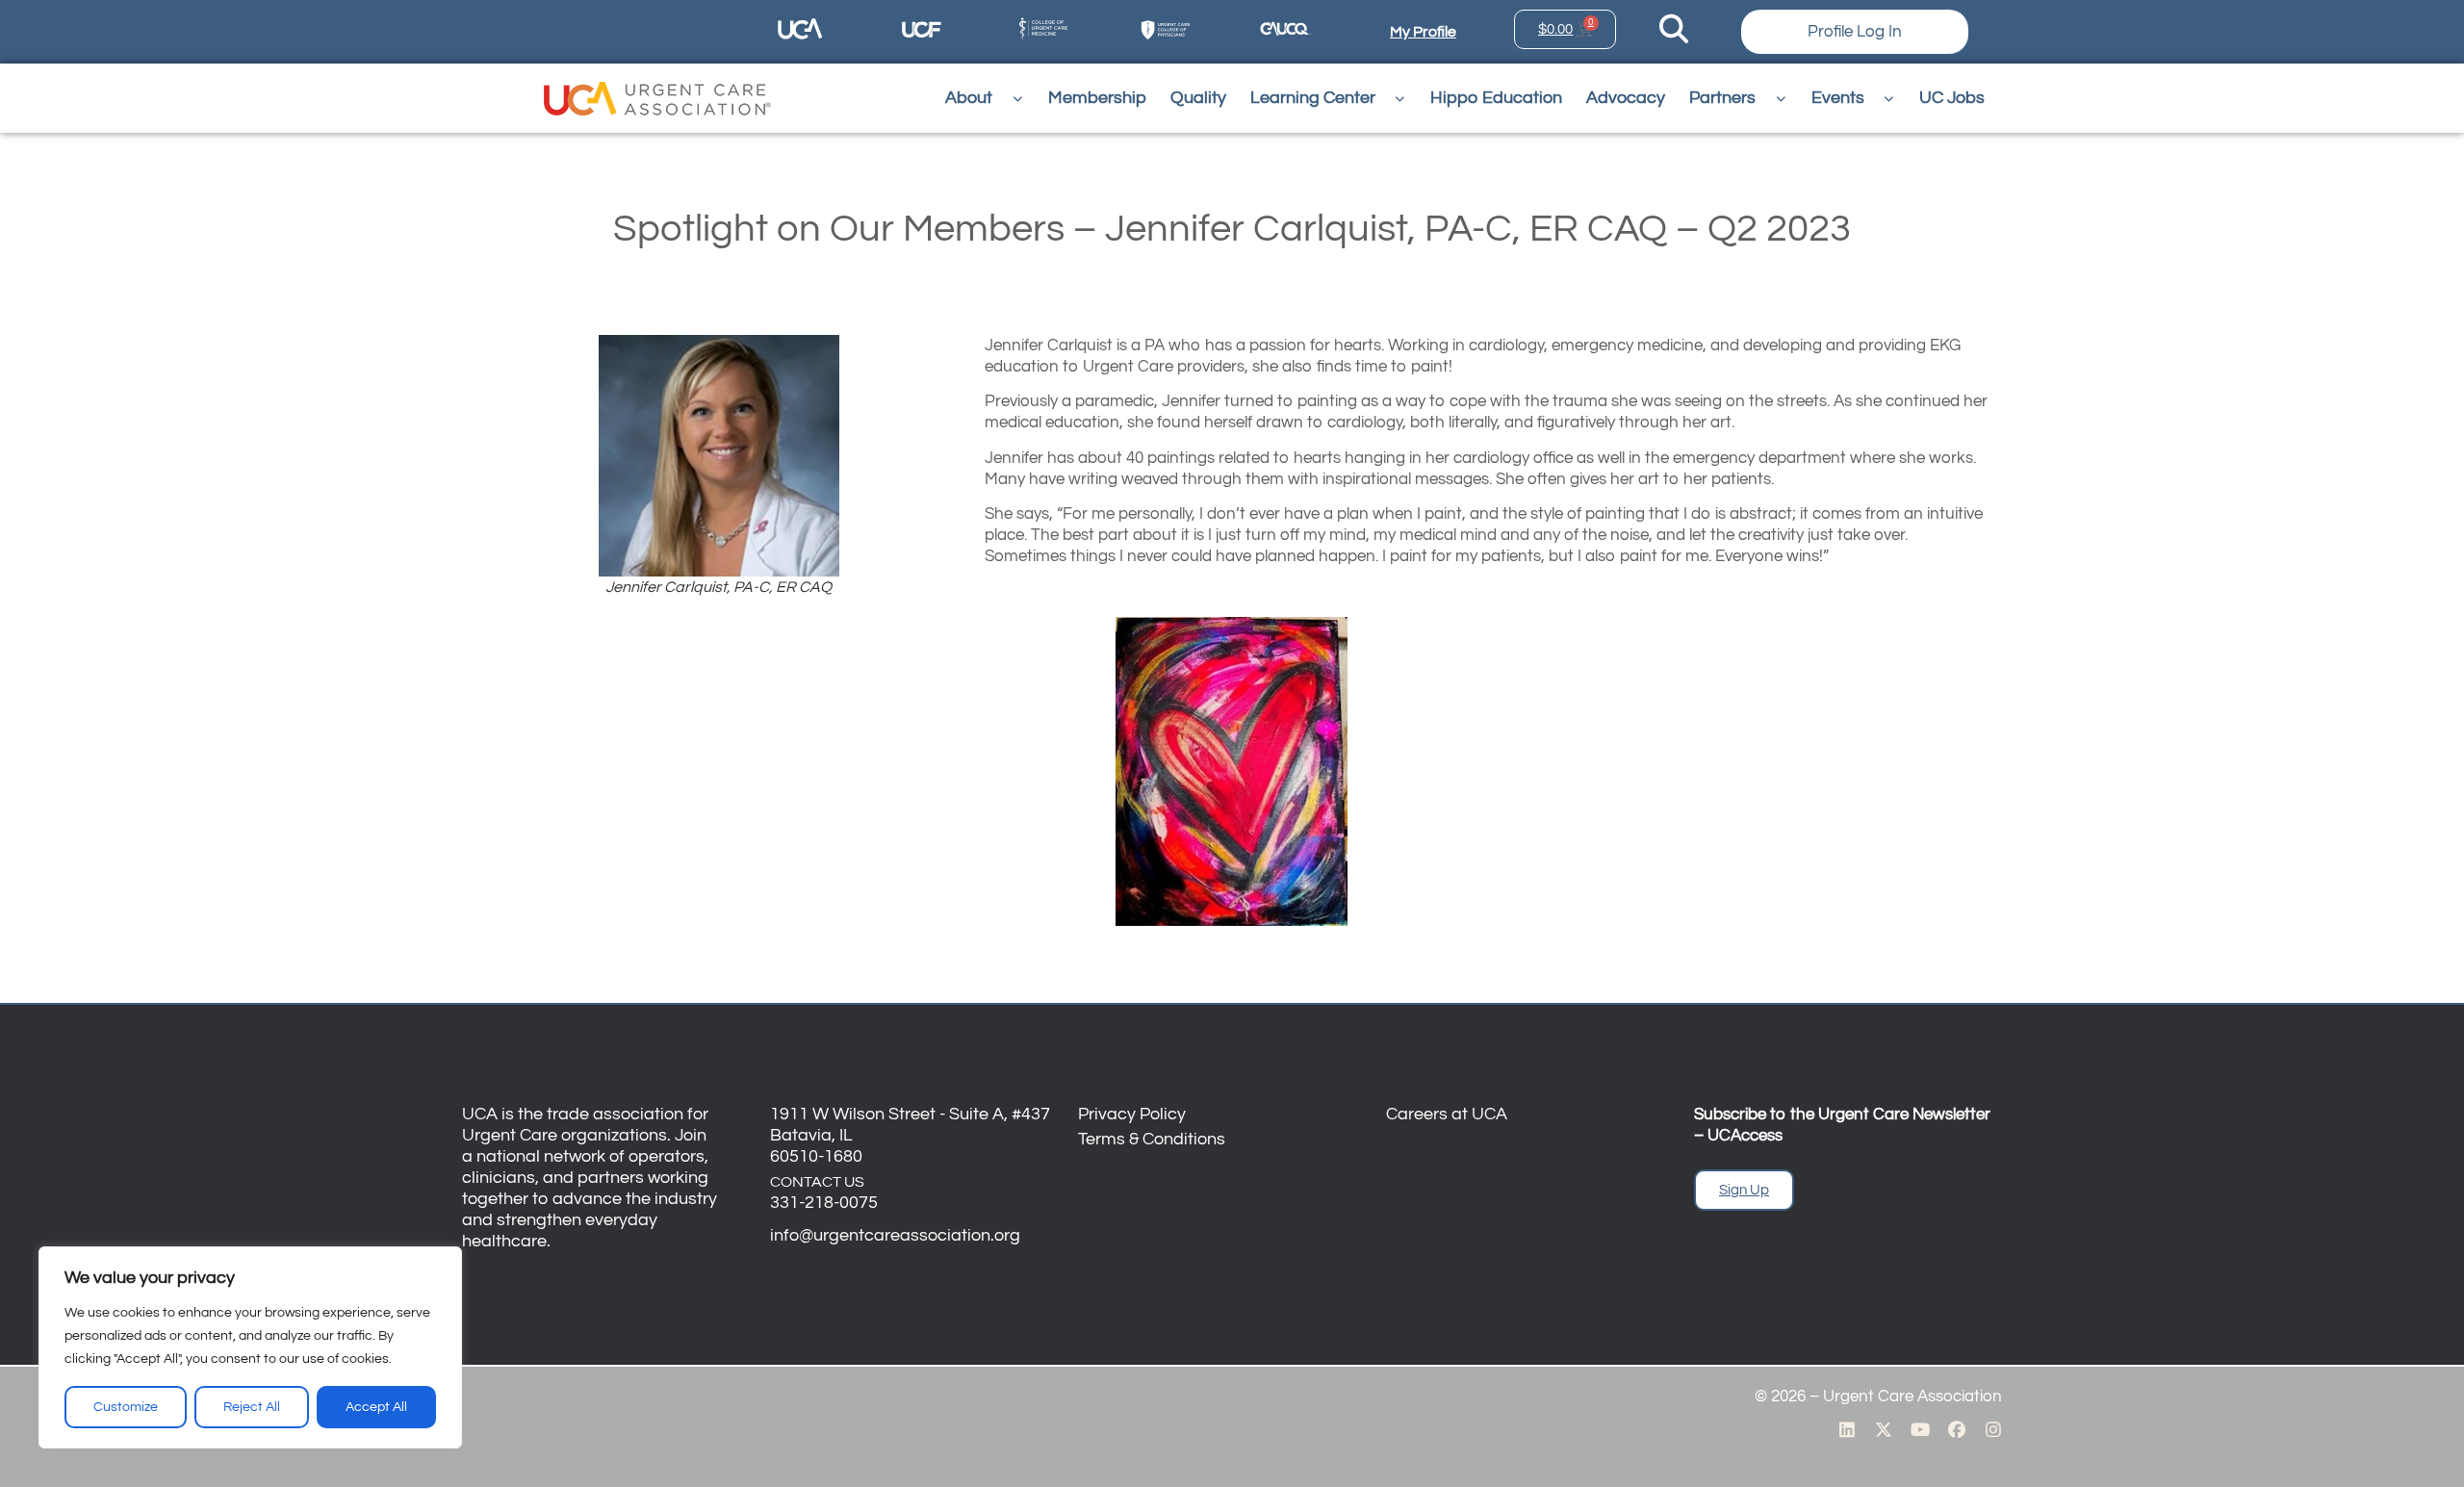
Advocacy (1626, 98)
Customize (126, 1407)
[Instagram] (1993, 1429)
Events (1838, 98)
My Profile (1423, 32)
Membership (1097, 98)
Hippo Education (1496, 98)
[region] (250, 1347)
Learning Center (1313, 98)
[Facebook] (1957, 1429)
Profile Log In (1855, 32)
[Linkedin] (1847, 1429)
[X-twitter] (1884, 1429)
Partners (1722, 98)
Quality (1198, 98)
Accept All (376, 1407)
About (969, 98)
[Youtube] (1920, 1429)
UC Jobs (1952, 98)
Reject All (252, 1407)
